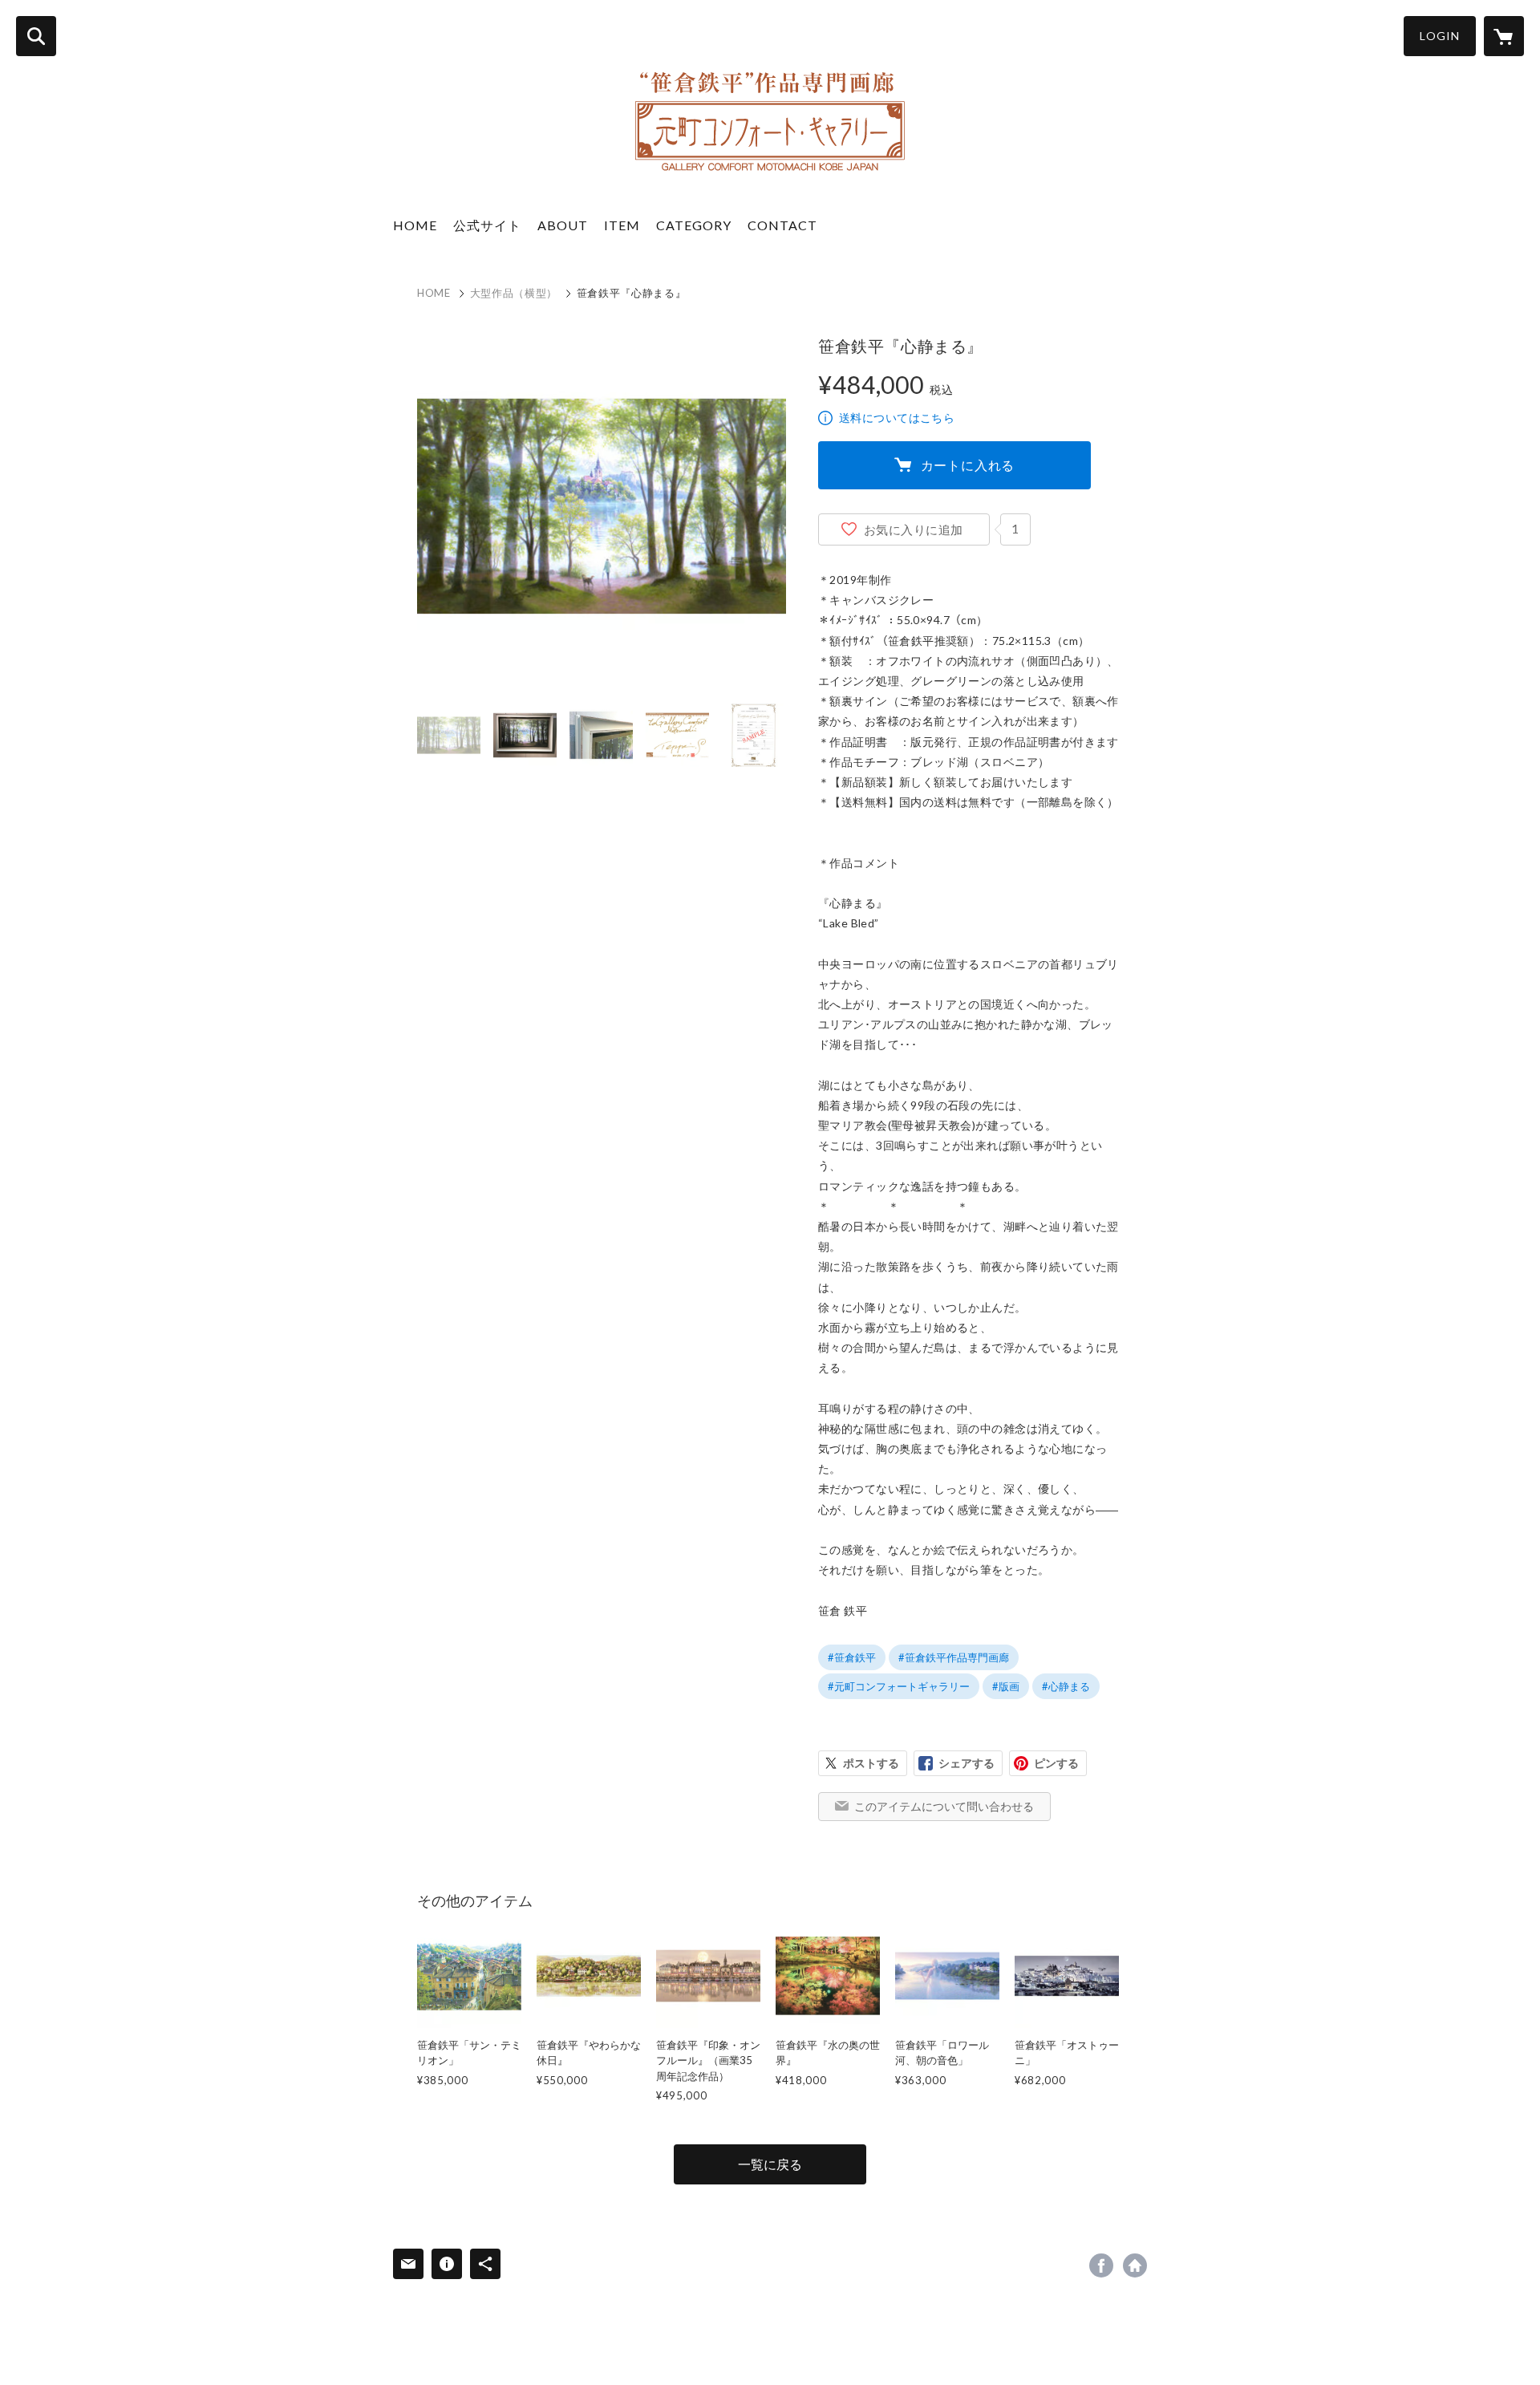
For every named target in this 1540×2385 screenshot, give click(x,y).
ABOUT (563, 225)
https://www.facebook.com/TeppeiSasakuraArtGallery (1101, 2265)
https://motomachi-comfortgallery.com (1135, 2265)
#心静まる (1066, 1686)
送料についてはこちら (897, 418)
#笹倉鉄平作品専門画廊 (954, 1657)
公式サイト (487, 225)
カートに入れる (968, 465)
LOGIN (1440, 36)
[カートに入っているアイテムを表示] (1504, 36)
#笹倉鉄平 (852, 1657)
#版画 (1006, 1686)
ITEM (622, 225)
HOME (415, 225)
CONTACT (782, 225)
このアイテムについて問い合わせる (944, 1806)
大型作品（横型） (514, 293)
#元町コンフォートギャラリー (899, 1686)
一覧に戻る (770, 2164)
